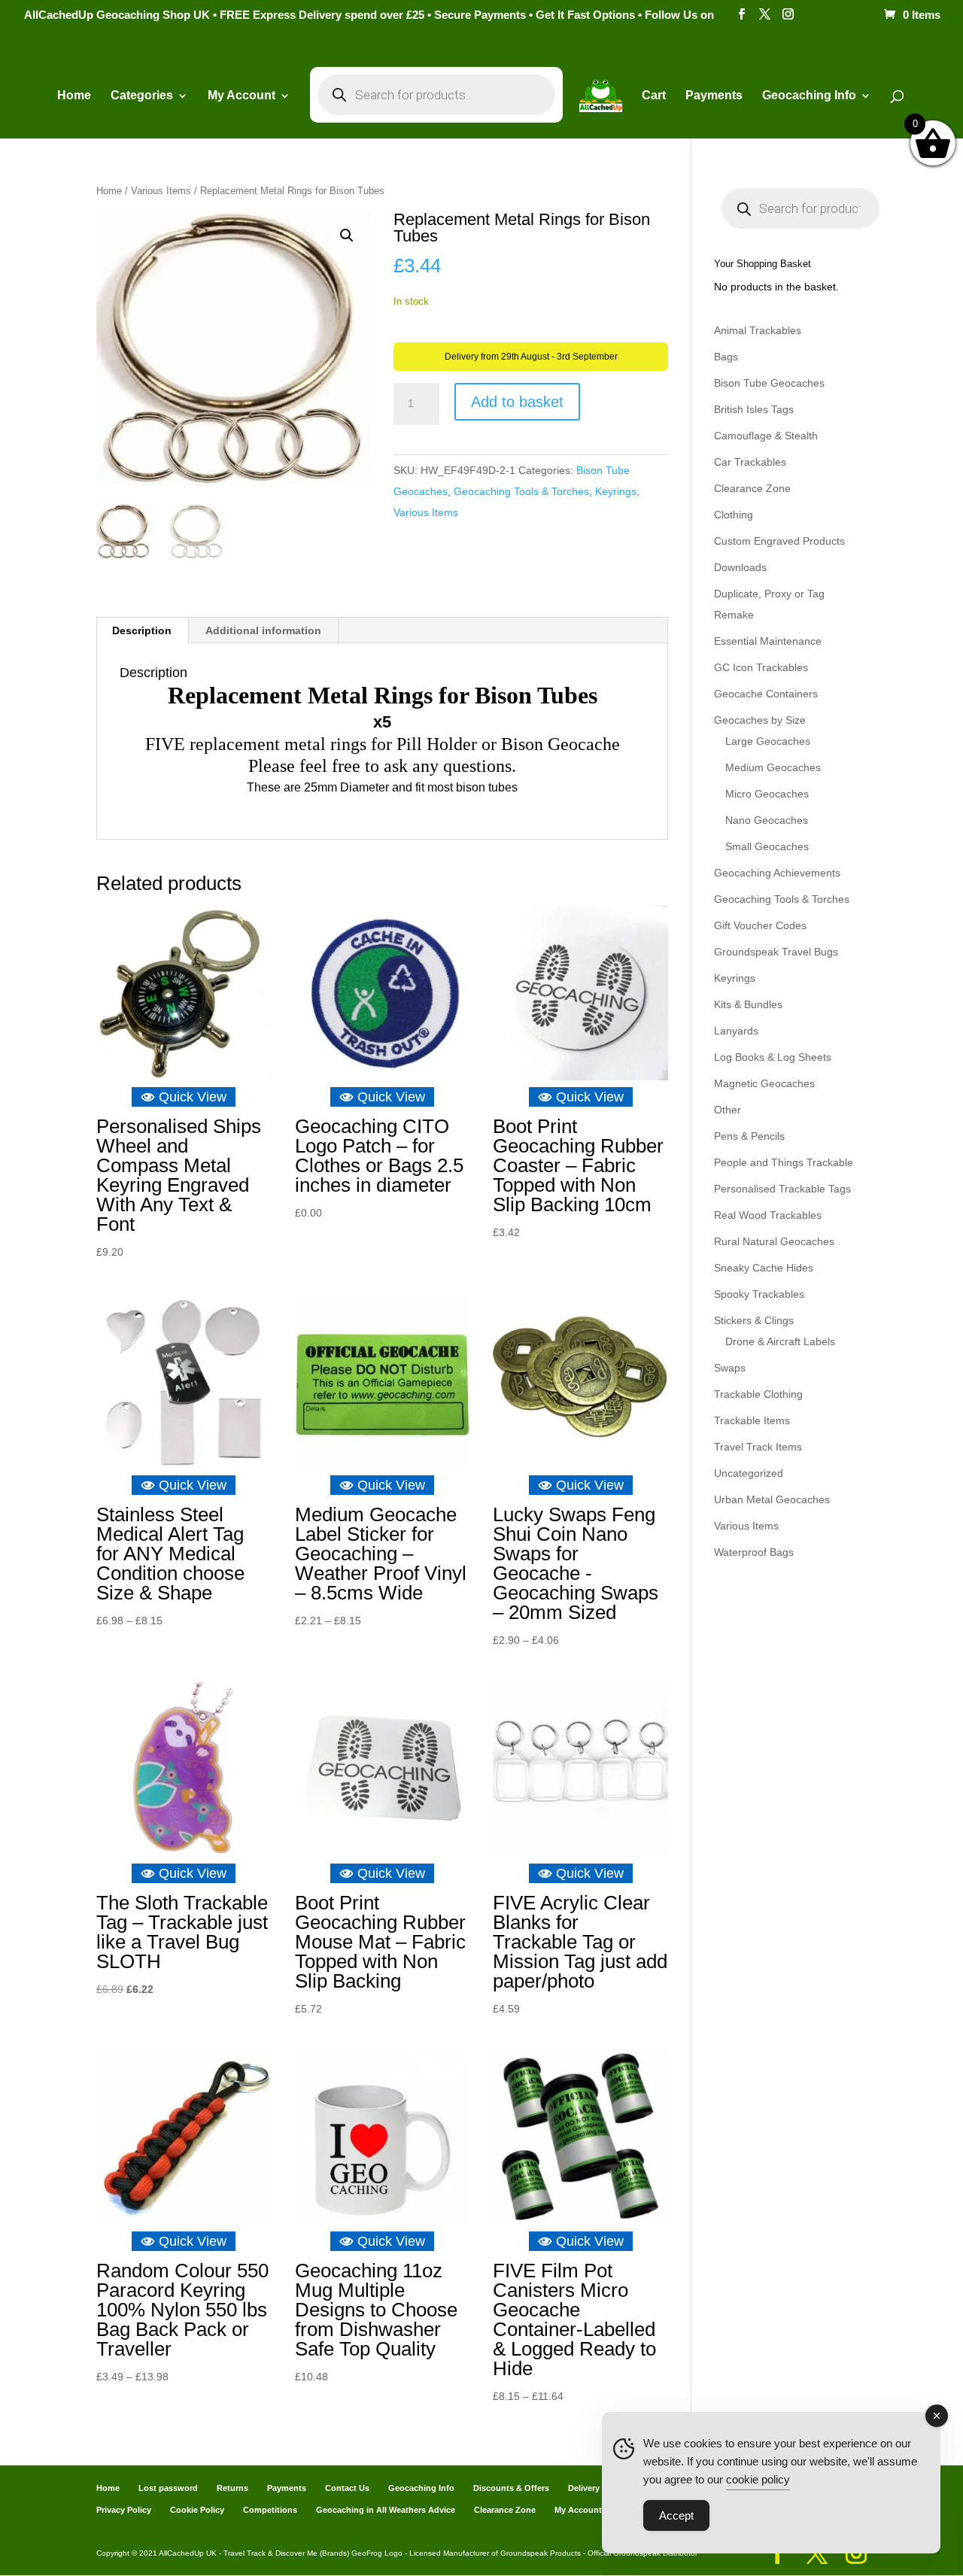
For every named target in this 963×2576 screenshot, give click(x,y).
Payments (714, 96)
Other (728, 1110)
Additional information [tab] (263, 630)
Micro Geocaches (767, 794)
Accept (676, 2515)
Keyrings (616, 491)
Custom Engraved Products (779, 541)
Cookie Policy (197, 2510)
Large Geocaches (768, 741)
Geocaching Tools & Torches (521, 491)
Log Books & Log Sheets (773, 1057)
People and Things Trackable (784, 1162)
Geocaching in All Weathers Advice (386, 2510)
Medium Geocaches (773, 767)
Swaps (730, 1368)
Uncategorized (749, 1473)
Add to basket (517, 402)
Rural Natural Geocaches (774, 1241)
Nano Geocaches (767, 820)
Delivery (584, 2488)
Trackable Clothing (758, 1394)
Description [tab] (142, 630)
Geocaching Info (421, 2488)
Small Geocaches (767, 846)
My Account (242, 96)
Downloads (740, 567)
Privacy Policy (124, 2510)
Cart (654, 96)
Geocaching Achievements (777, 873)
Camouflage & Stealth (766, 436)
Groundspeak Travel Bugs (776, 952)
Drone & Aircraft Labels (780, 1341)
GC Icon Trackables (761, 667)
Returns (232, 2488)
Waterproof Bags (754, 1552)
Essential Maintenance (768, 641)
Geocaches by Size (760, 720)
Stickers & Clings (754, 1320)
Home (74, 96)
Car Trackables (750, 462)
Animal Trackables (758, 330)
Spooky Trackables (759, 1294)
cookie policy (758, 2479)
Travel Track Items (758, 1447)
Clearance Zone (752, 488)
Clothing (734, 515)
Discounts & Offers (511, 2488)
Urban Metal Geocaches (772, 1499)
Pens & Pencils (749, 1136)
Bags (726, 357)
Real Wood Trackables (768, 1215)
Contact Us (347, 2488)
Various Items (161, 191)
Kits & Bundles (748, 1004)
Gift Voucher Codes (760, 925)
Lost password (168, 2488)
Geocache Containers (766, 694)
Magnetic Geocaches (764, 1083)
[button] (347, 235)
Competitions (270, 2510)
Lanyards (736, 1031)
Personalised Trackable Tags (782, 1189)
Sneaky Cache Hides (764, 1268)
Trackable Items (752, 1420)
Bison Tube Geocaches (769, 383)
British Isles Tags (754, 409)
